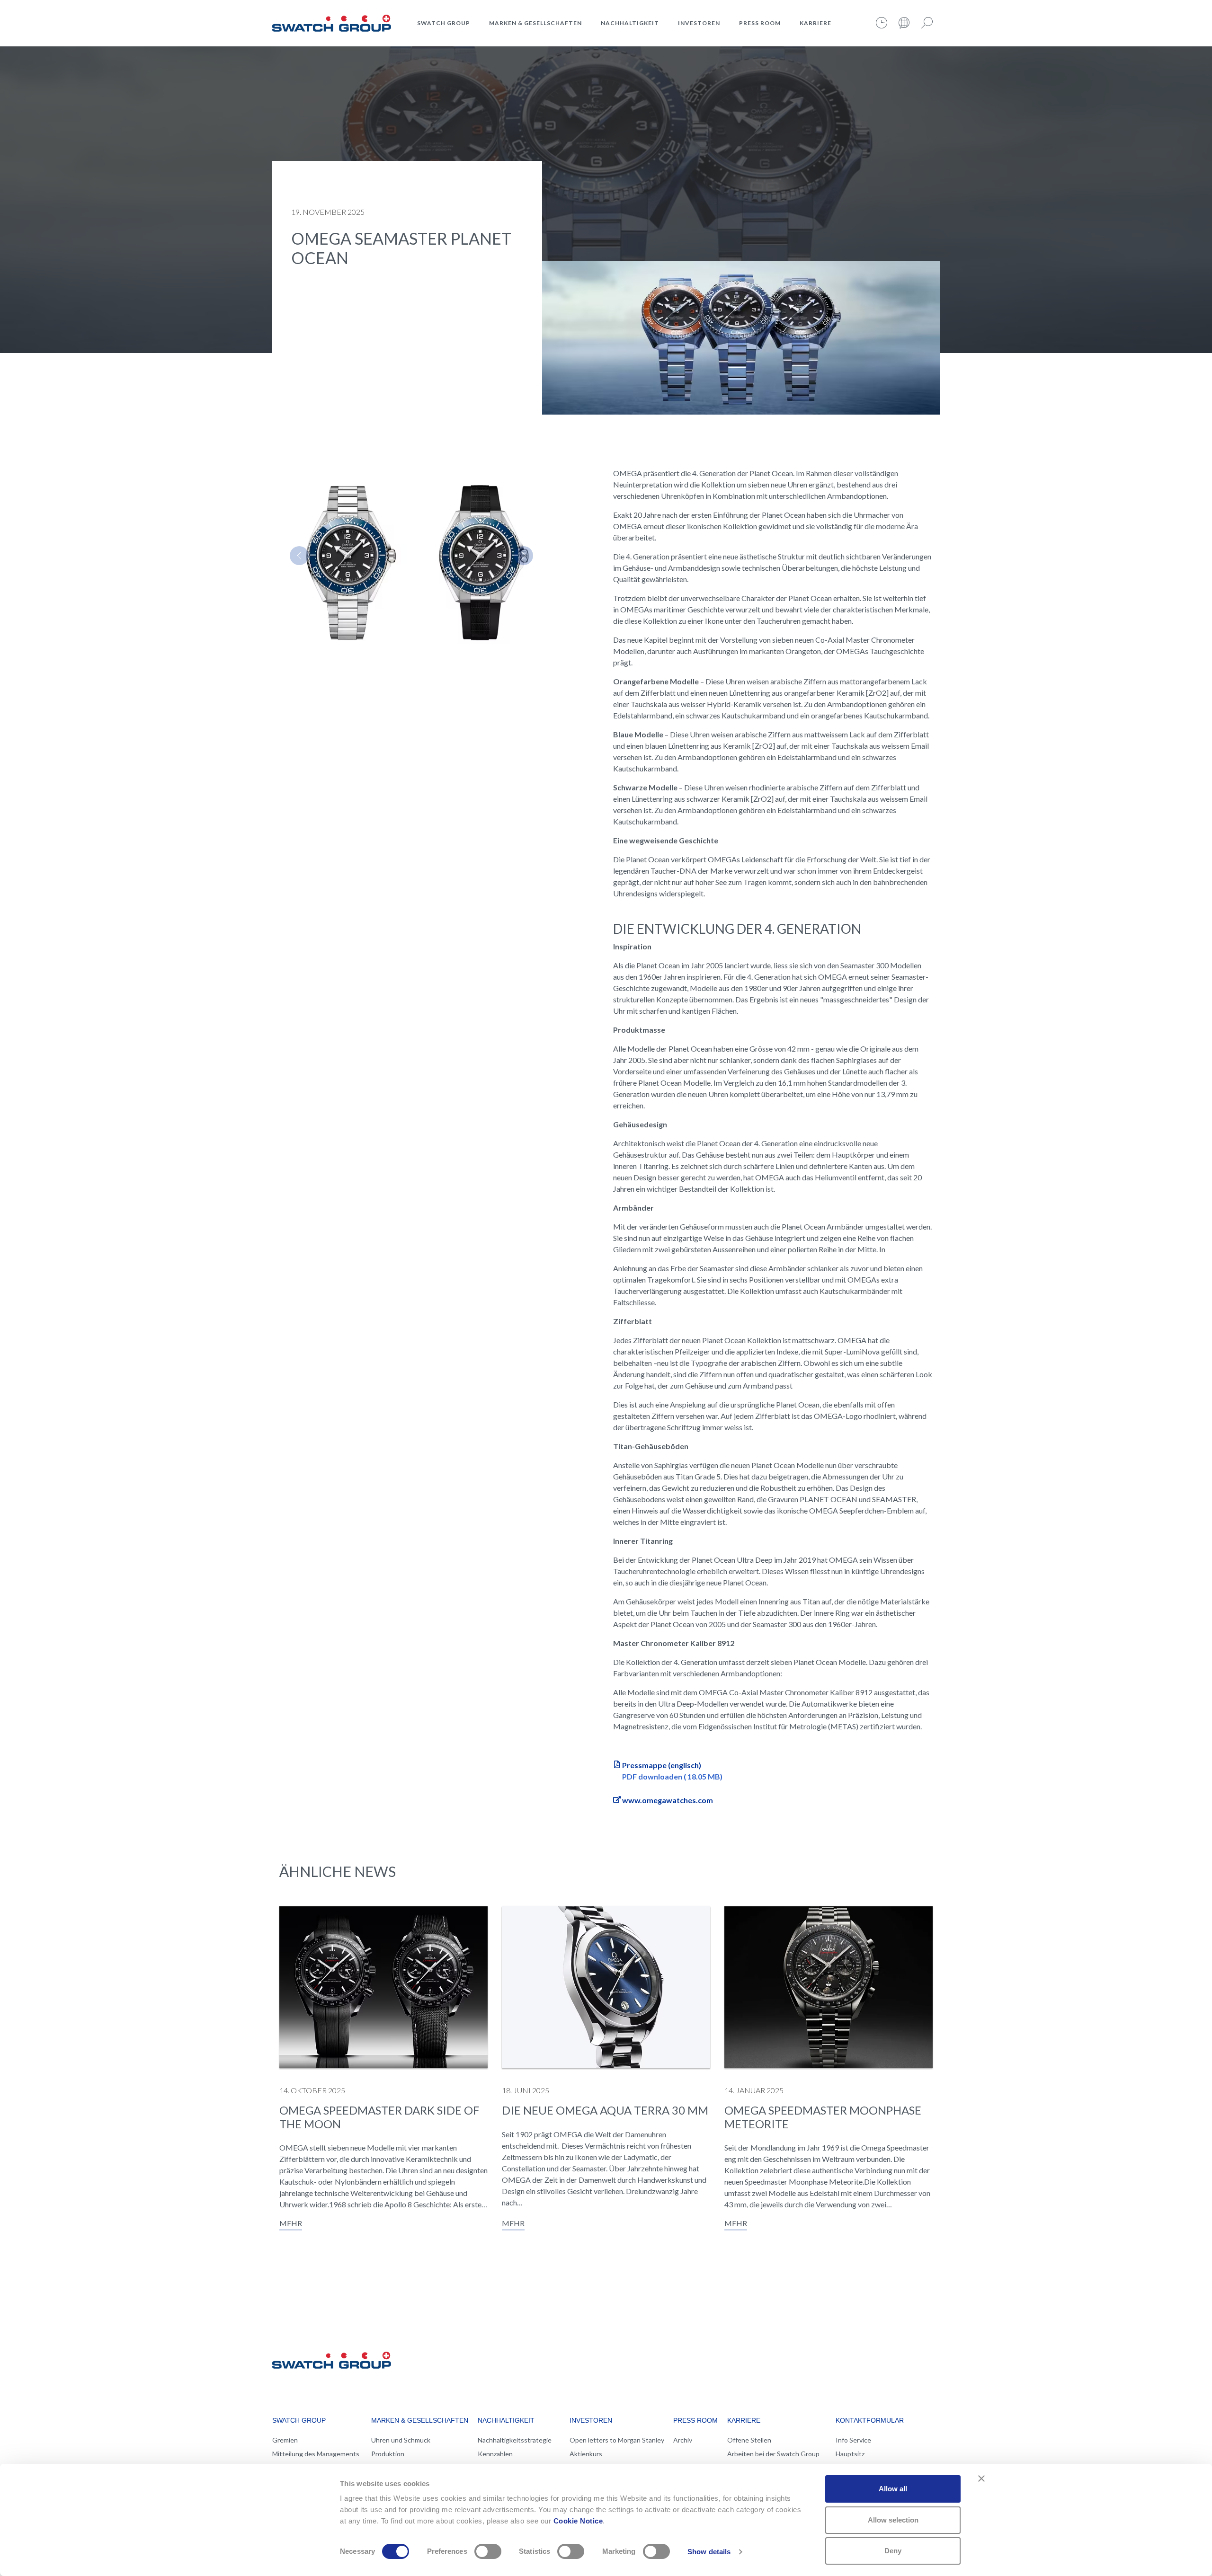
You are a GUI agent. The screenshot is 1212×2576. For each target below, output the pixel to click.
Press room (760, 23)
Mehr (291, 2223)
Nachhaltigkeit (630, 23)
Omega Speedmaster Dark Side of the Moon (379, 2117)
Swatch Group (444, 23)
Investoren (699, 23)
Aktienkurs (586, 2454)
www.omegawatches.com (668, 1800)
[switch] (488, 2551)
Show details (709, 2552)
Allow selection (893, 2520)
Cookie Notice (578, 2521)
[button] (299, 556)
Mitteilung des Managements (316, 2454)
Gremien (285, 2440)
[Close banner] (981, 2479)
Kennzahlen (495, 2454)
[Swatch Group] (332, 22)
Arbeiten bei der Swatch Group (773, 2454)
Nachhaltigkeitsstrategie (515, 2440)
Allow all (893, 2489)
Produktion (388, 2454)
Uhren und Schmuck (401, 2440)
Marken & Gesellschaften (535, 23)
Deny (893, 2551)
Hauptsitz (850, 2454)
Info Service (853, 2440)
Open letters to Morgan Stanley (617, 2440)
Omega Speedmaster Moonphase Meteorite (823, 2117)
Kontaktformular (870, 2420)
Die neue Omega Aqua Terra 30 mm (605, 2110)
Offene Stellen (749, 2440)
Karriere (815, 23)
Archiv (683, 2440)
